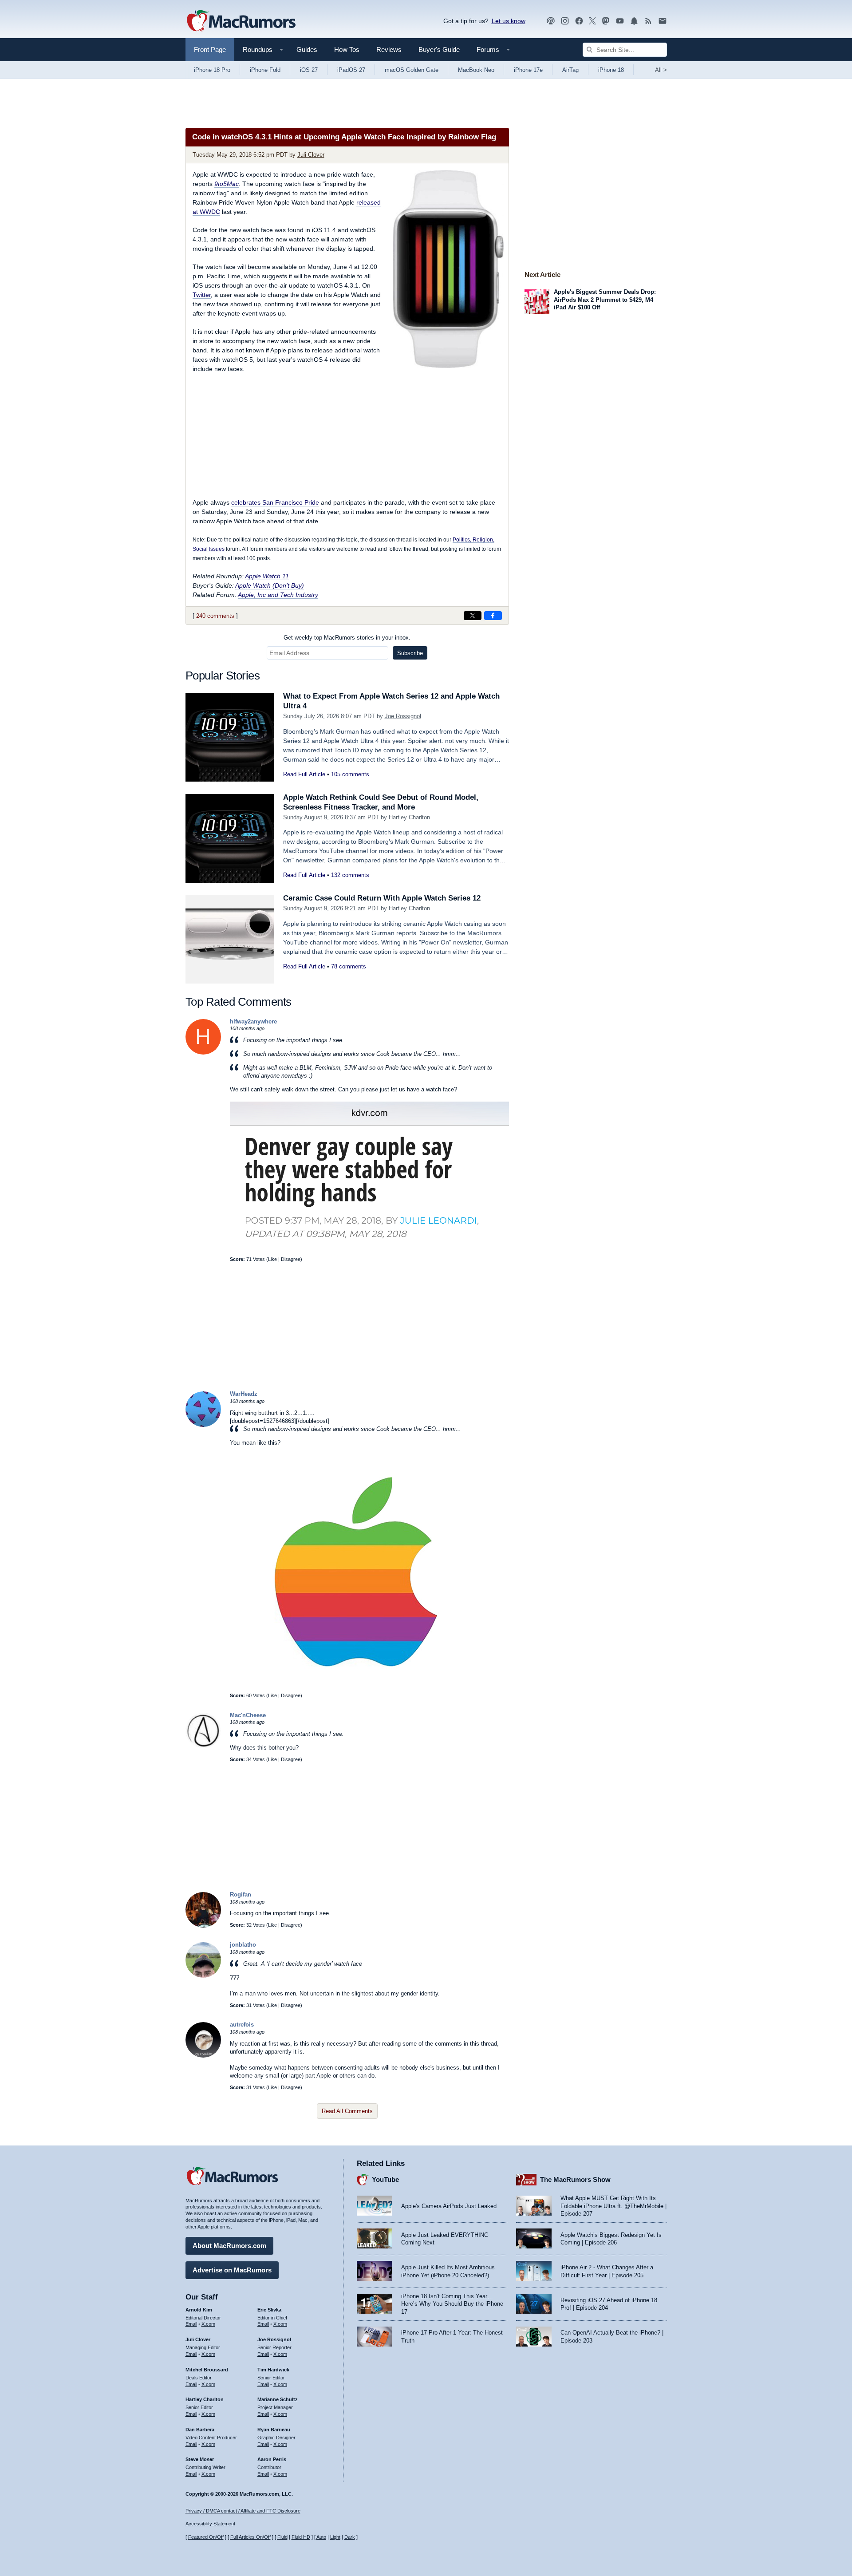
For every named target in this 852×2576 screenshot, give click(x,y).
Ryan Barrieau (274, 2430)
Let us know (509, 21)
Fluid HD (301, 2537)
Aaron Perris (272, 2459)
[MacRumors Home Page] (241, 21)
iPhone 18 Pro (212, 70)
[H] (203, 1053)
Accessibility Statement (210, 2524)
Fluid (282, 2537)
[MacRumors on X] (592, 21)
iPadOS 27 (351, 70)
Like (272, 1259)
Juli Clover (311, 155)
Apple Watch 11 (267, 576)
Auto (321, 2537)
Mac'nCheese (248, 1715)
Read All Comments (347, 2111)
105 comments (350, 774)
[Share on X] (473, 616)
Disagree (291, 1259)
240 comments (215, 616)
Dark (350, 2537)
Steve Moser (200, 2459)
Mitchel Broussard (207, 2370)
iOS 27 (309, 70)
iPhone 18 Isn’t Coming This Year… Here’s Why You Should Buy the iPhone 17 (452, 2304)
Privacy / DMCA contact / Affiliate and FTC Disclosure (243, 2511)
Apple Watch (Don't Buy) (270, 585)
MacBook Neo (476, 70)
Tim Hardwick (273, 2370)
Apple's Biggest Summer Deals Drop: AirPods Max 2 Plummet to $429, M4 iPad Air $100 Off (605, 300)
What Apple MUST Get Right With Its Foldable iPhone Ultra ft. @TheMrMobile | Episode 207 (613, 2206)
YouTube (385, 2179)
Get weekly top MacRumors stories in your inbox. (347, 638)
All (661, 70)
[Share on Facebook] (493, 616)
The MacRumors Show (575, 2179)
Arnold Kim (199, 2310)
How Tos (347, 49)
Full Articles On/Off (250, 2537)
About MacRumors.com (229, 2246)
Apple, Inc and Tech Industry (278, 595)
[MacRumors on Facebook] (579, 21)
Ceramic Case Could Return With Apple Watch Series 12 (382, 898)
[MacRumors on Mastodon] (606, 21)
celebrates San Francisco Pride (275, 502)
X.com (208, 2324)
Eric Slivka (269, 2310)
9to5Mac (227, 184)
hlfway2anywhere (253, 1021)
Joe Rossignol (403, 716)
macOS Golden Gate (412, 70)
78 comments (349, 966)
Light (335, 2537)
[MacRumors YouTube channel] (620, 21)
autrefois (242, 2025)
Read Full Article (304, 774)
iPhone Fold (265, 70)
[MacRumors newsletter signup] (663, 21)
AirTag (570, 70)
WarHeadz (244, 1394)
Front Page (210, 49)
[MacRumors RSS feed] (648, 21)
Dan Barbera (200, 2430)
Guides (307, 49)
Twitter (202, 295)
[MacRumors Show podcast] (551, 21)
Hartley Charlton (409, 817)
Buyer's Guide (439, 49)
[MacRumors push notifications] (634, 21)
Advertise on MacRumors (232, 2270)
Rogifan (241, 1894)
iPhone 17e (528, 70)
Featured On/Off (206, 2537)
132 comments (350, 875)
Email (191, 2324)
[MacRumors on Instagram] (565, 21)
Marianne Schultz (278, 2399)
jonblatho (243, 1945)
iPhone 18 (611, 70)
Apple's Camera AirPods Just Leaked (449, 2206)
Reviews (389, 49)
